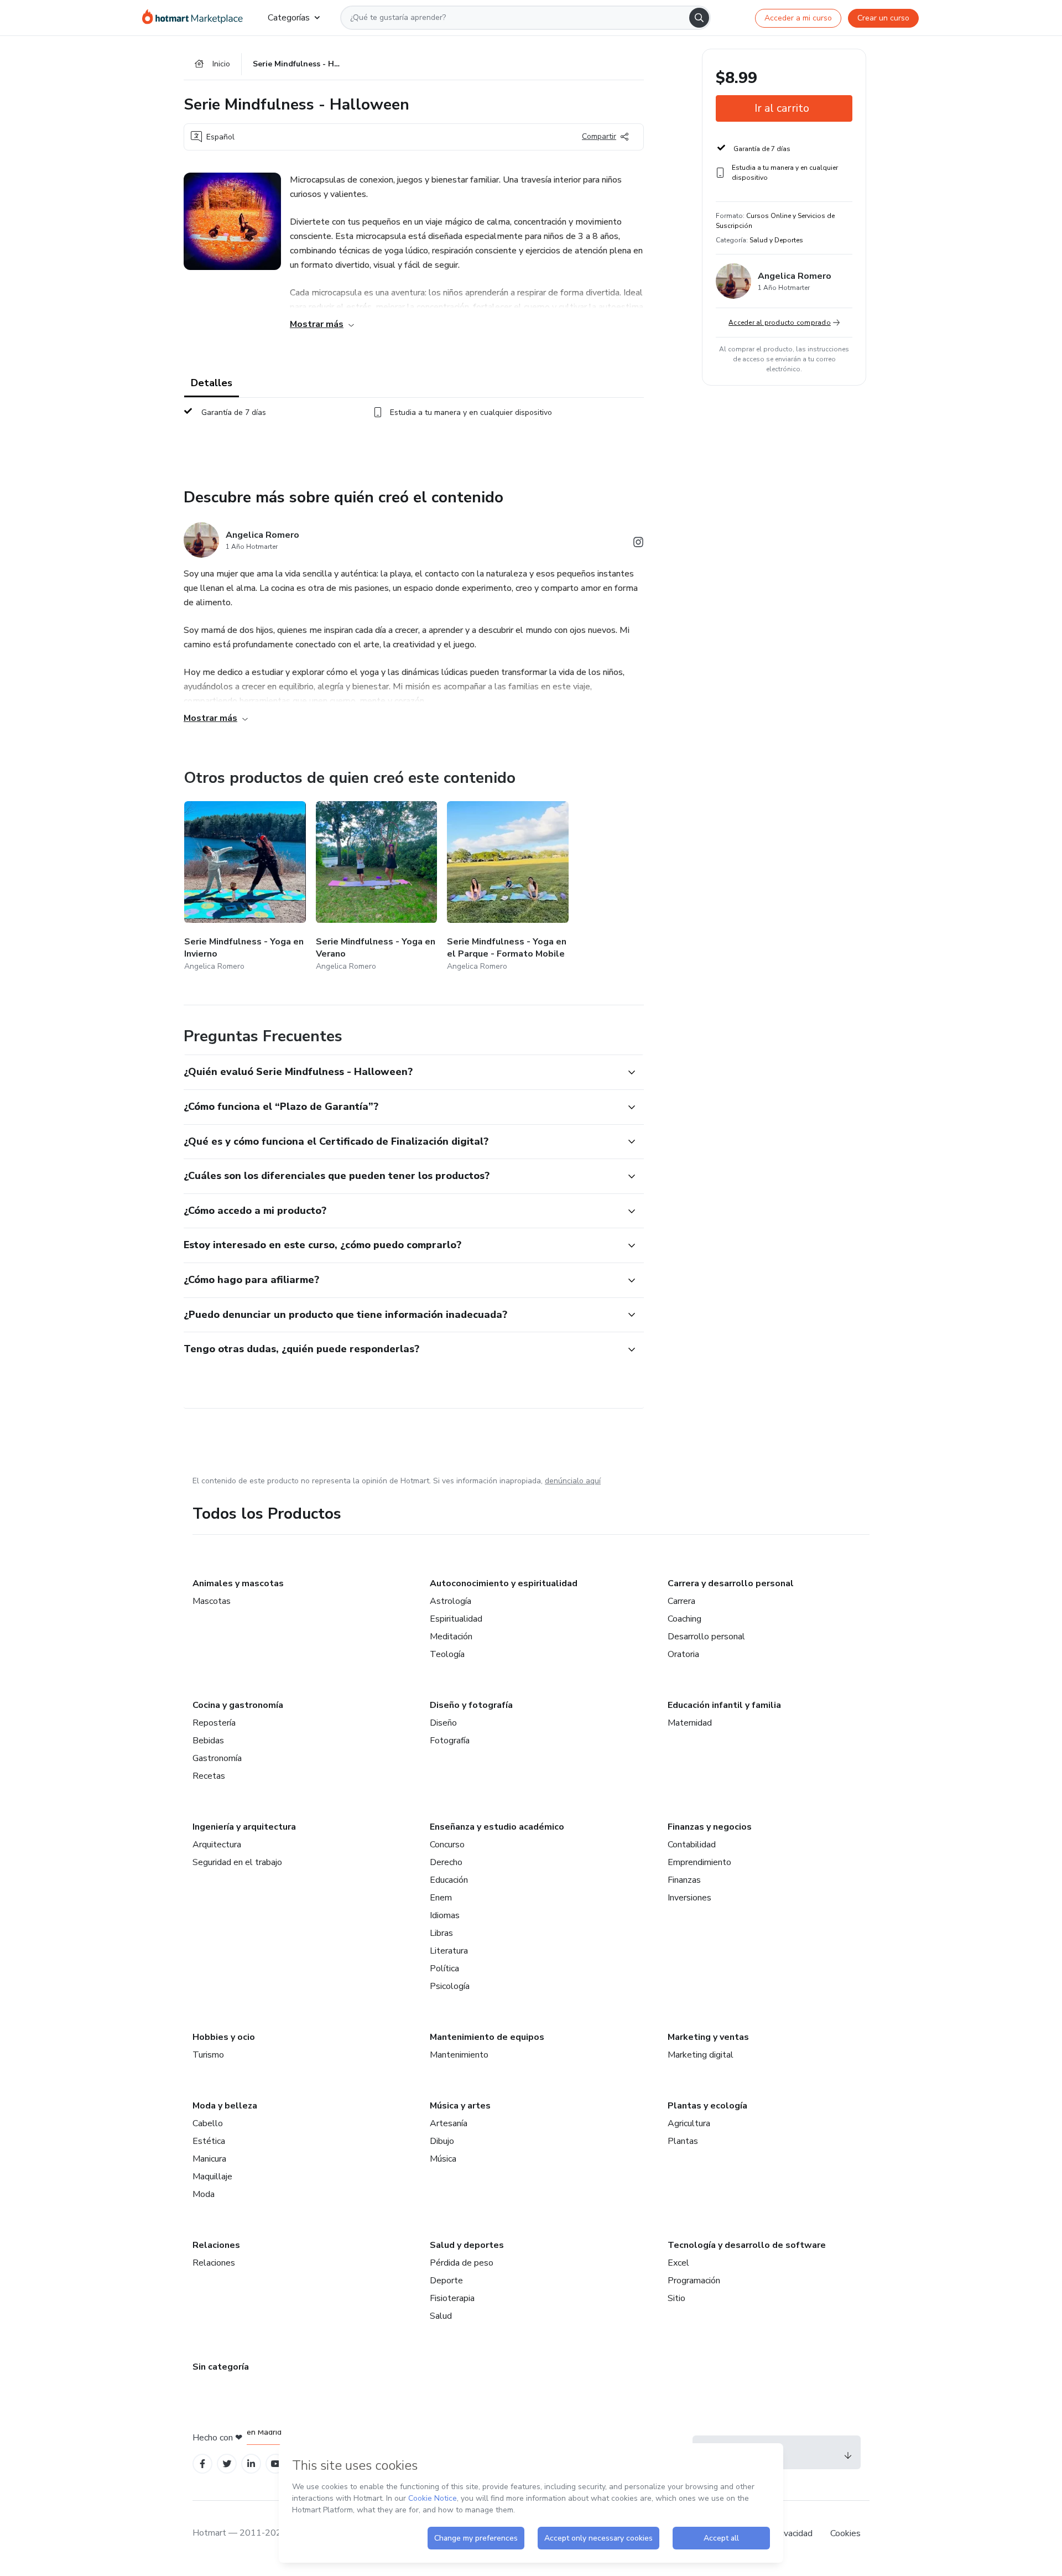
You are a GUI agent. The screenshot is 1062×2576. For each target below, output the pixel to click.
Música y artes (460, 2106)
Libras (441, 1933)
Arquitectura (217, 1845)
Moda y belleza (225, 2106)
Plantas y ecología (707, 2106)
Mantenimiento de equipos (487, 2037)
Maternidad (690, 1723)
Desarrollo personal (706, 1637)
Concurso (447, 1845)
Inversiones (689, 1898)
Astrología (451, 1601)
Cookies (845, 2533)
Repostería (214, 1723)
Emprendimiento (699, 1862)
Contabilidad (692, 1845)
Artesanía (449, 2123)
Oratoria (683, 1654)
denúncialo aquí (573, 1481)
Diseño (443, 1723)
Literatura (449, 1951)
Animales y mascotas (238, 1583)
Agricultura (689, 2123)
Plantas (683, 2141)
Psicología (450, 1986)
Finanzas (684, 1880)
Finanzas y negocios (710, 1827)
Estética (209, 2141)
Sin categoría (221, 2367)
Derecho (446, 1862)
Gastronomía (217, 1758)
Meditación (451, 1637)
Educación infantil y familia (724, 1705)
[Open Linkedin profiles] (251, 2464)
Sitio (676, 2298)
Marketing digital (701, 2055)
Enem (441, 1898)
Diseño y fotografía (471, 1705)
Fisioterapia (452, 2298)
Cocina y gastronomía (238, 1705)
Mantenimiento (459, 2055)
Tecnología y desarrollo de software (747, 2245)
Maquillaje (212, 2177)
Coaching (684, 1619)
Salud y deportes (467, 2245)
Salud (441, 2316)
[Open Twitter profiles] (227, 2464)
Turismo (208, 2055)
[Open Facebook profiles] (202, 2464)
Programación (694, 2281)
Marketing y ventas (708, 2037)
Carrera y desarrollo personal (731, 1583)
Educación (449, 1880)
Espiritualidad (456, 1619)
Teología (447, 1654)
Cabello (208, 2123)
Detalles (212, 383)
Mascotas (212, 1601)
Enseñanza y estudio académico (497, 1827)
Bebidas (208, 1741)
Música (443, 2159)
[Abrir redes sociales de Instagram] (638, 544)
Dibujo (442, 2141)
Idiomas (445, 1915)
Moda (204, 2194)
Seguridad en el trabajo (237, 1862)
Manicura (209, 2159)
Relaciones (216, 2245)
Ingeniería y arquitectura (244, 1827)
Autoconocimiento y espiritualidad (504, 1583)
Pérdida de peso (462, 2263)
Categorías (289, 18)
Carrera (681, 1601)
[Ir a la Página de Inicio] (196, 18)
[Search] (699, 18)
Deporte (446, 2281)
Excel (678, 2263)
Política (444, 1969)
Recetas (209, 1776)
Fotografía (450, 1741)
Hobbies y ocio (224, 2037)
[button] (402, 1072)
